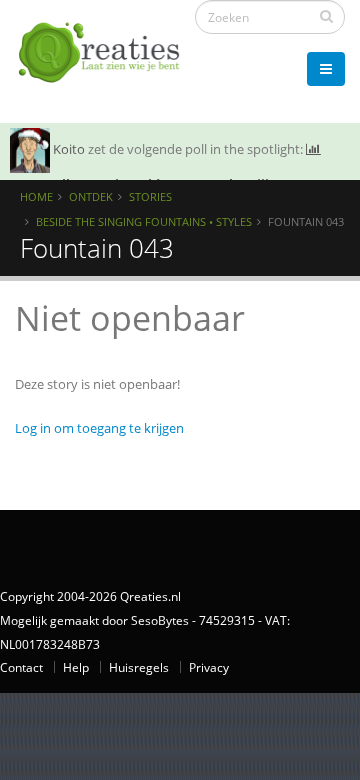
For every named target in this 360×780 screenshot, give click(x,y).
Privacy (209, 667)
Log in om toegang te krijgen (99, 428)
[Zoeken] (326, 16)
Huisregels (139, 667)
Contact (21, 667)
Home (36, 196)
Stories (150, 196)
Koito (69, 149)
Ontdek (91, 196)
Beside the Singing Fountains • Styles (144, 221)
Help (76, 667)
